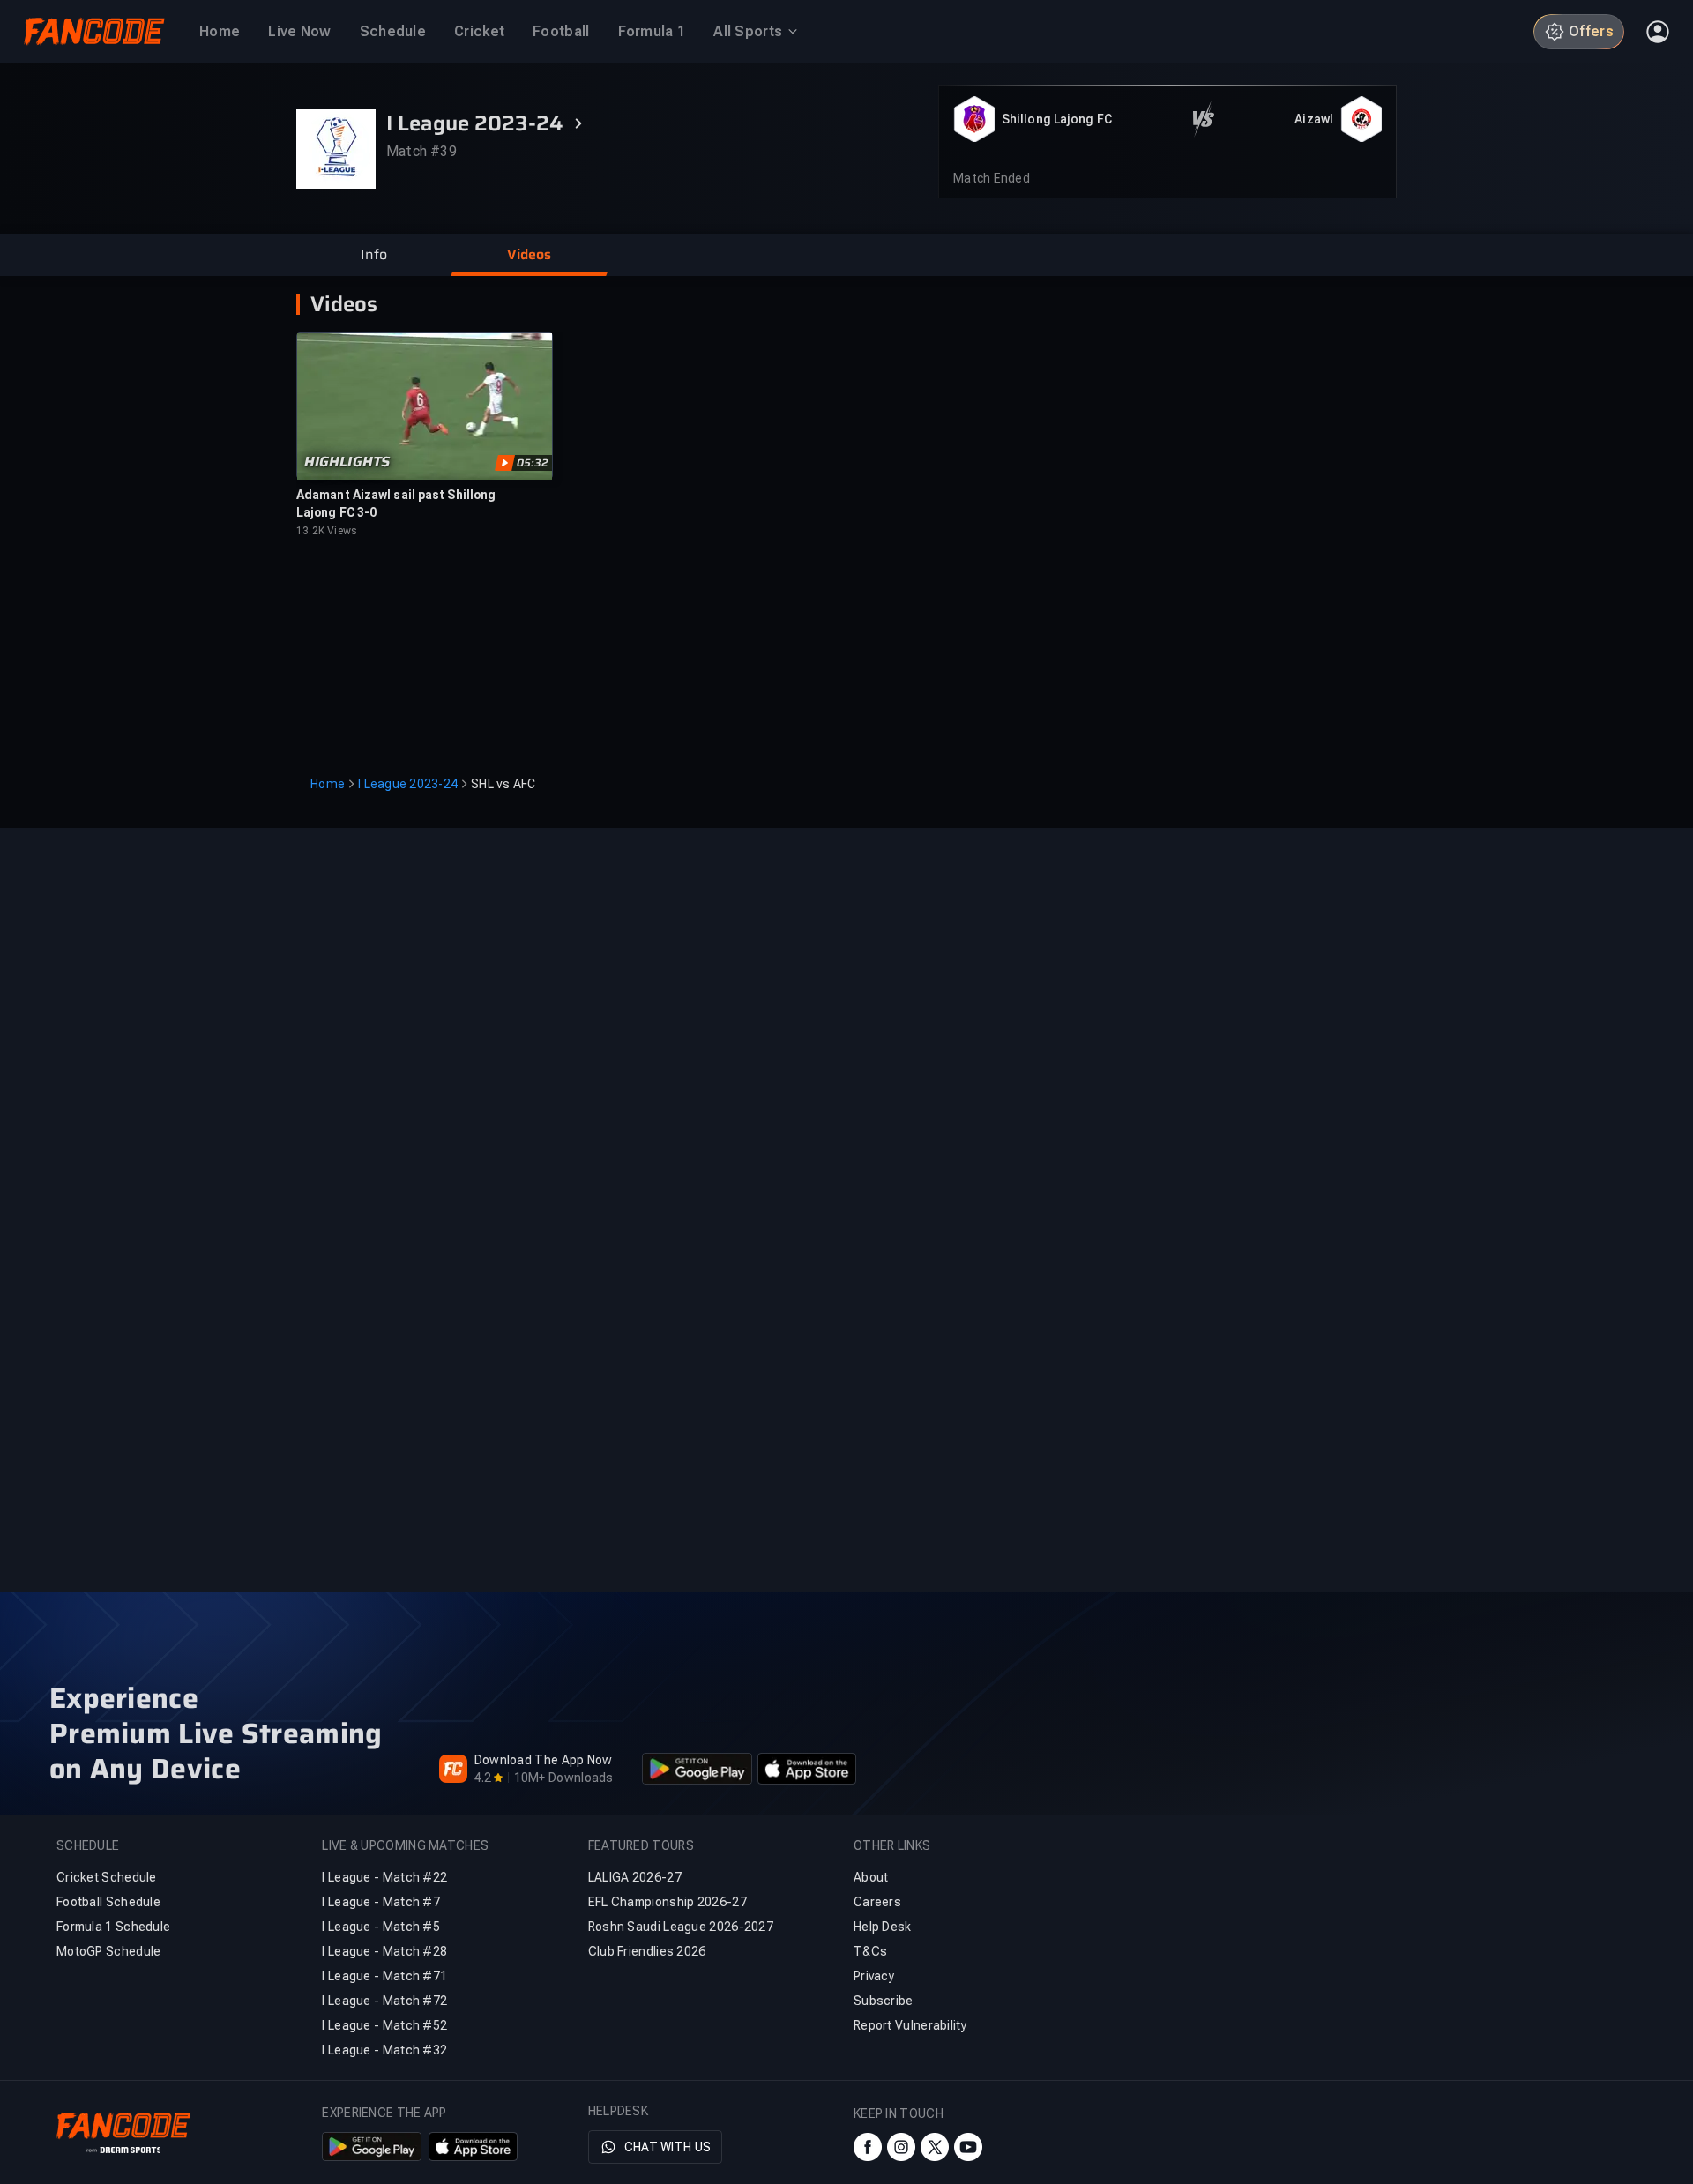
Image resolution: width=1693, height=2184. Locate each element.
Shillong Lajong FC (1057, 119)
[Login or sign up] (1658, 32)
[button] (374, 255)
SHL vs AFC (503, 784)
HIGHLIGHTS (347, 462)
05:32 (533, 463)
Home (328, 784)
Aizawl (1314, 119)
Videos (344, 304)
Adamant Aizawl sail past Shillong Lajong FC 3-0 (396, 503)
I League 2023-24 (408, 784)
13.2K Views (327, 531)
